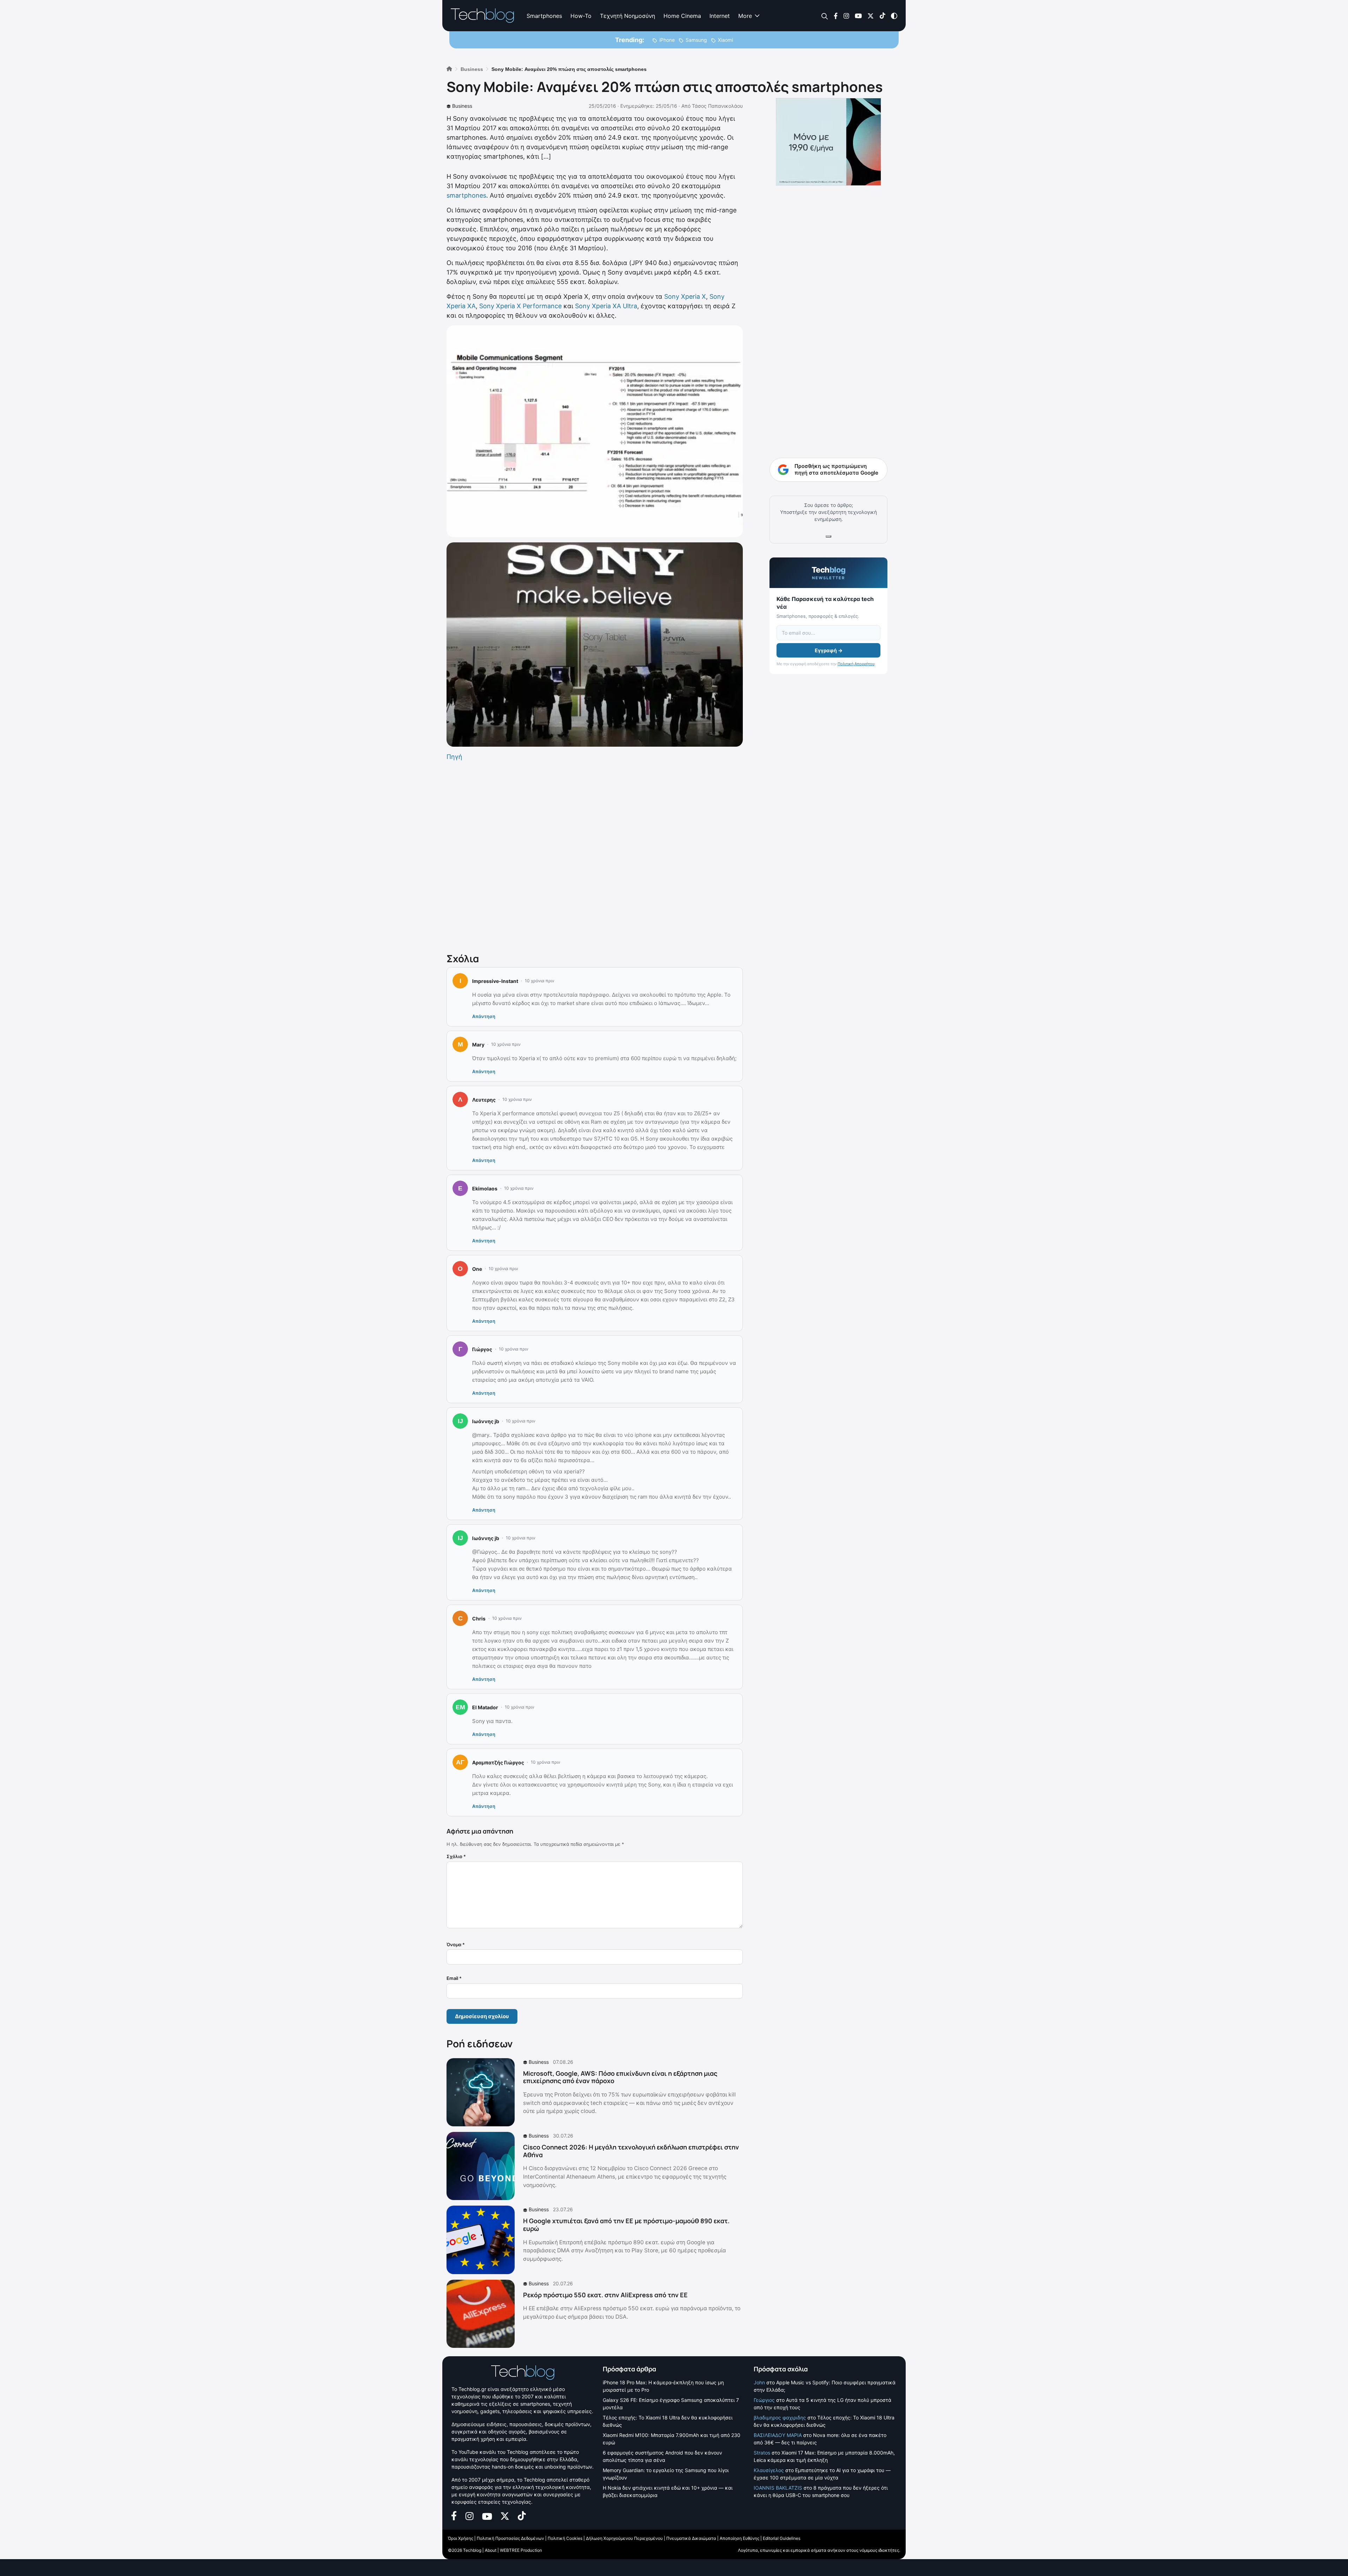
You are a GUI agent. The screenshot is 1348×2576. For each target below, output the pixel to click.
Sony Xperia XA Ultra (606, 306)
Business (462, 106)
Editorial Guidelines (782, 2538)
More (745, 16)
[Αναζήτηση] (825, 16)
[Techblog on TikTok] (882, 15)
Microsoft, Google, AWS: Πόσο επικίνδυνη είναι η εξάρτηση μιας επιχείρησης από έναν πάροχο (620, 2077)
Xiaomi (725, 40)
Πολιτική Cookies (565, 2538)
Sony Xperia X (685, 296)
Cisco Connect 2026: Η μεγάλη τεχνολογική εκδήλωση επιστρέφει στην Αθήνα (631, 2151)
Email (454, 1978)
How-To (581, 16)
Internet (720, 16)
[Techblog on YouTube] (858, 15)
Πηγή (454, 757)
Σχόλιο (456, 1856)
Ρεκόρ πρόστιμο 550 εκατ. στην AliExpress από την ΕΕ (605, 2295)
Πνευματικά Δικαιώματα (691, 2538)
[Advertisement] (595, 856)
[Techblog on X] (871, 15)
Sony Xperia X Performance (520, 306)
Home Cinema (682, 16)
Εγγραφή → (829, 650)
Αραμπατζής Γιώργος (498, 1762)
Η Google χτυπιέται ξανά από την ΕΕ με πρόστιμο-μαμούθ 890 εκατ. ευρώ (626, 2225)
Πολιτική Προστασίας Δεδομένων (510, 2538)
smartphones (466, 195)
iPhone (667, 40)
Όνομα (456, 1944)
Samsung (696, 40)
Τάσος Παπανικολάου (717, 106)
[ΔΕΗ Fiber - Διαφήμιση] (828, 142)
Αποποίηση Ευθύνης (739, 2538)
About (491, 2550)
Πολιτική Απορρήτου (856, 664)
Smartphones (544, 16)
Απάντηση (484, 1016)
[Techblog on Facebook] (836, 15)
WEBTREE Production (521, 2550)
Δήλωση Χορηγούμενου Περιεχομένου (624, 2538)
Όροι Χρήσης (461, 2538)
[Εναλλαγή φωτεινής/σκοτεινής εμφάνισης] (894, 15)
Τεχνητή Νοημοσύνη (627, 16)
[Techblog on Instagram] (846, 15)
